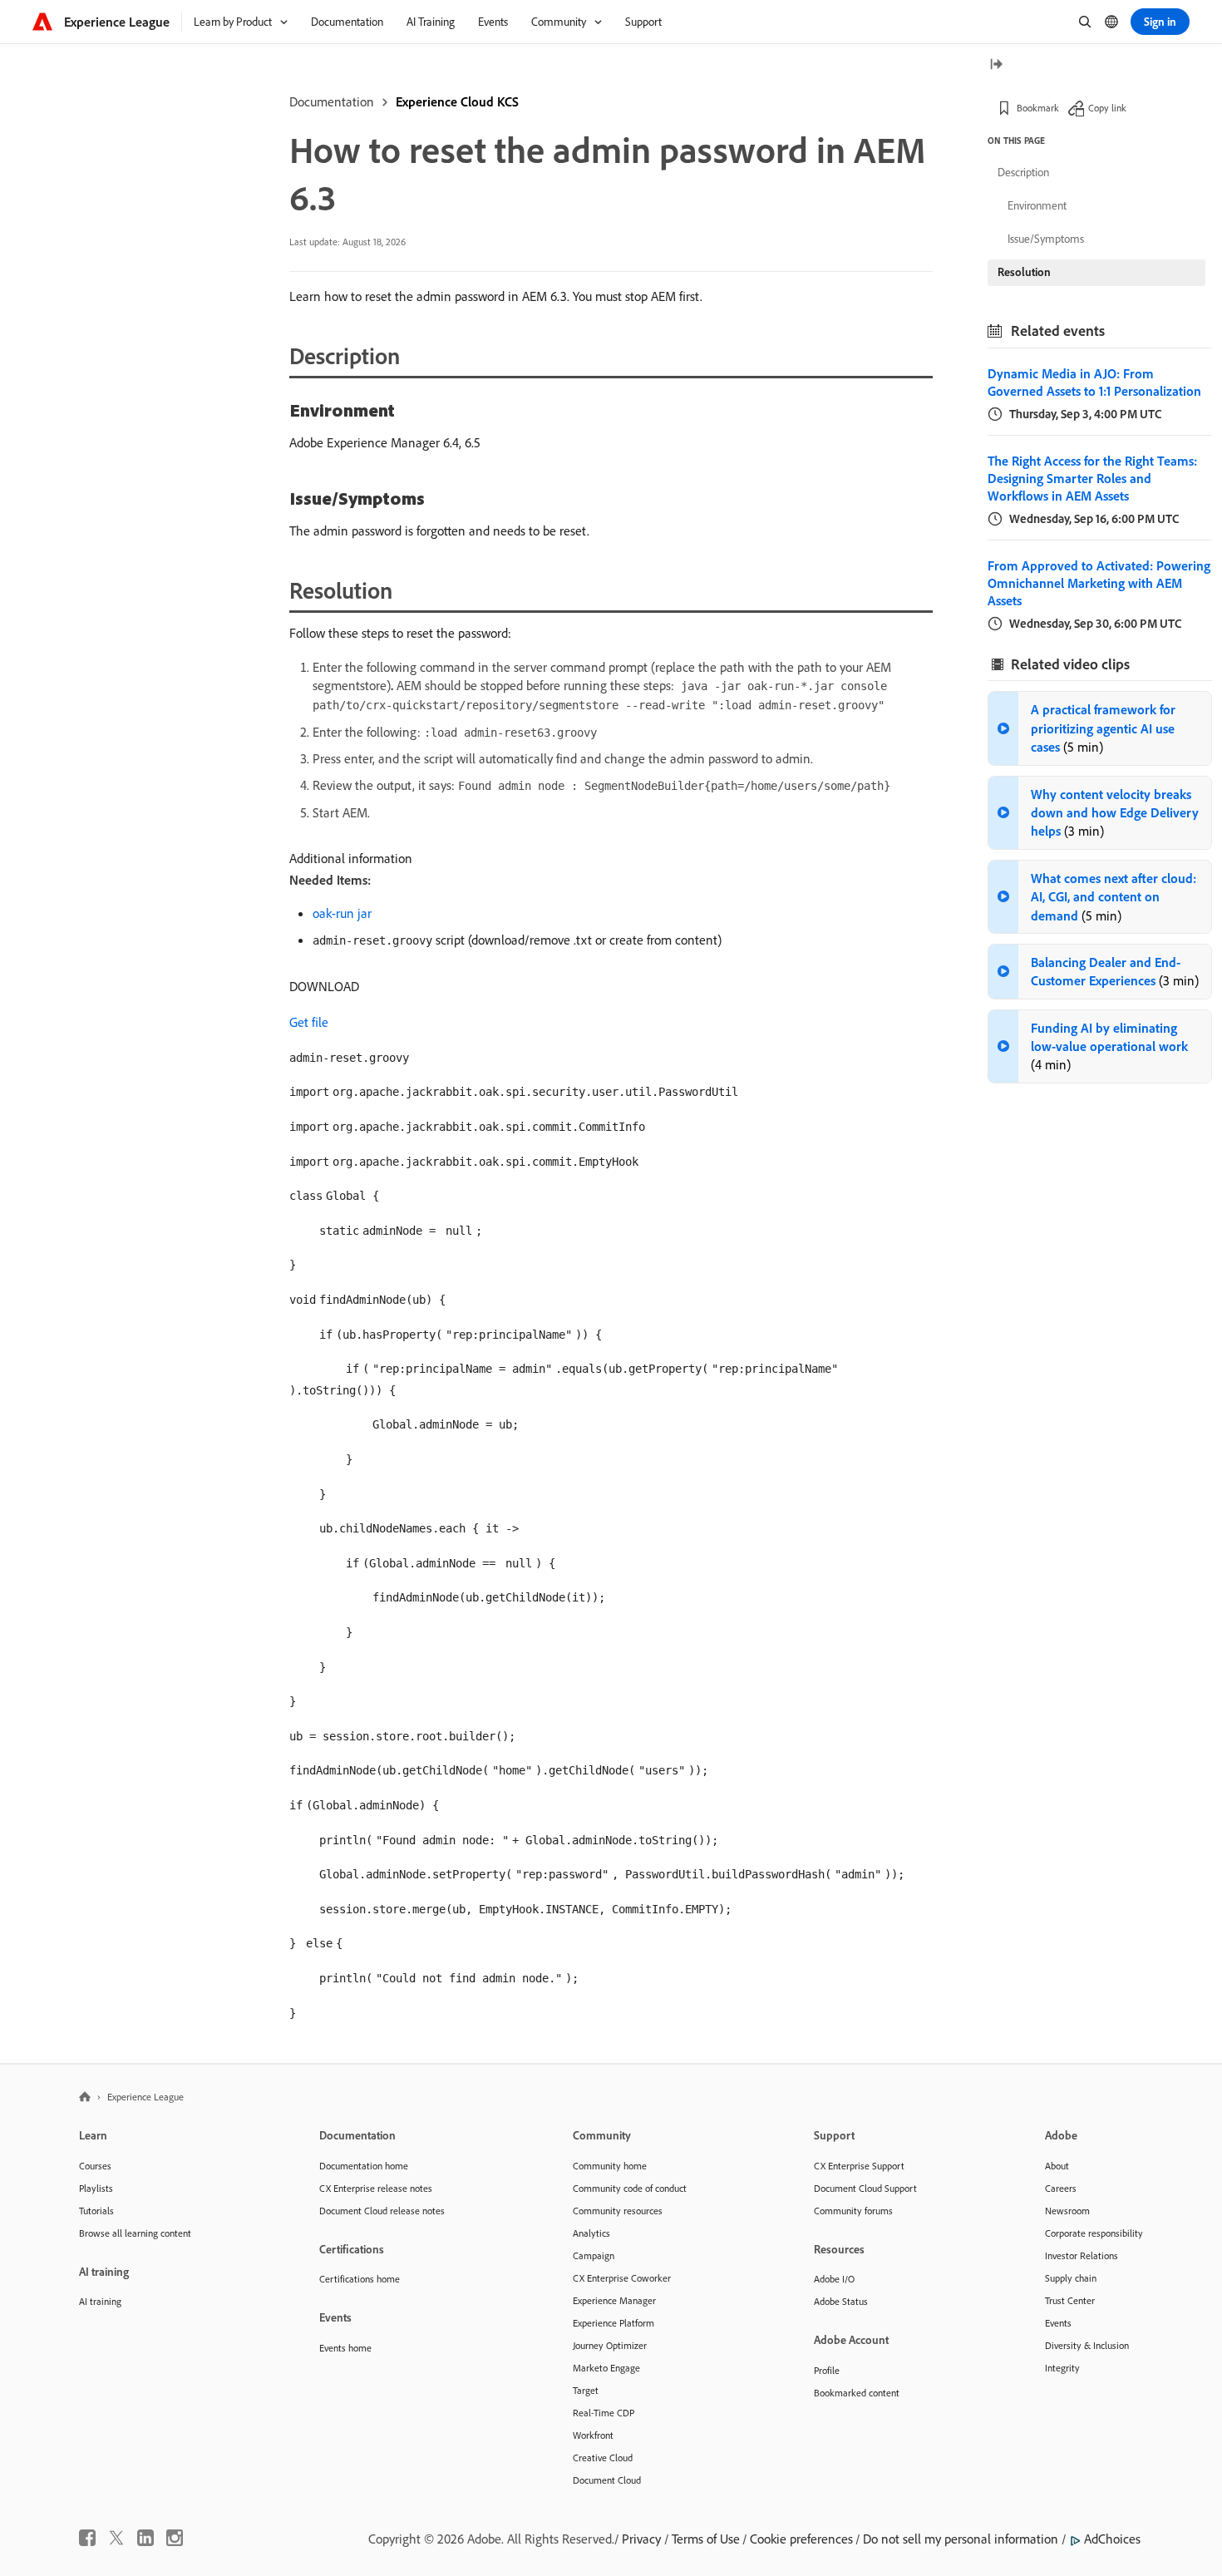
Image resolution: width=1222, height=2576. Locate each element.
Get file (309, 1022)
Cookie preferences (801, 2539)
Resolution (1024, 272)
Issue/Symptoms (1046, 239)
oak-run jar (342, 913)
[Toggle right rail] (996, 65)
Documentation (332, 101)
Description (1023, 172)
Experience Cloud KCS (457, 101)
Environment (1037, 205)
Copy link (1107, 108)
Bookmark (1038, 108)
